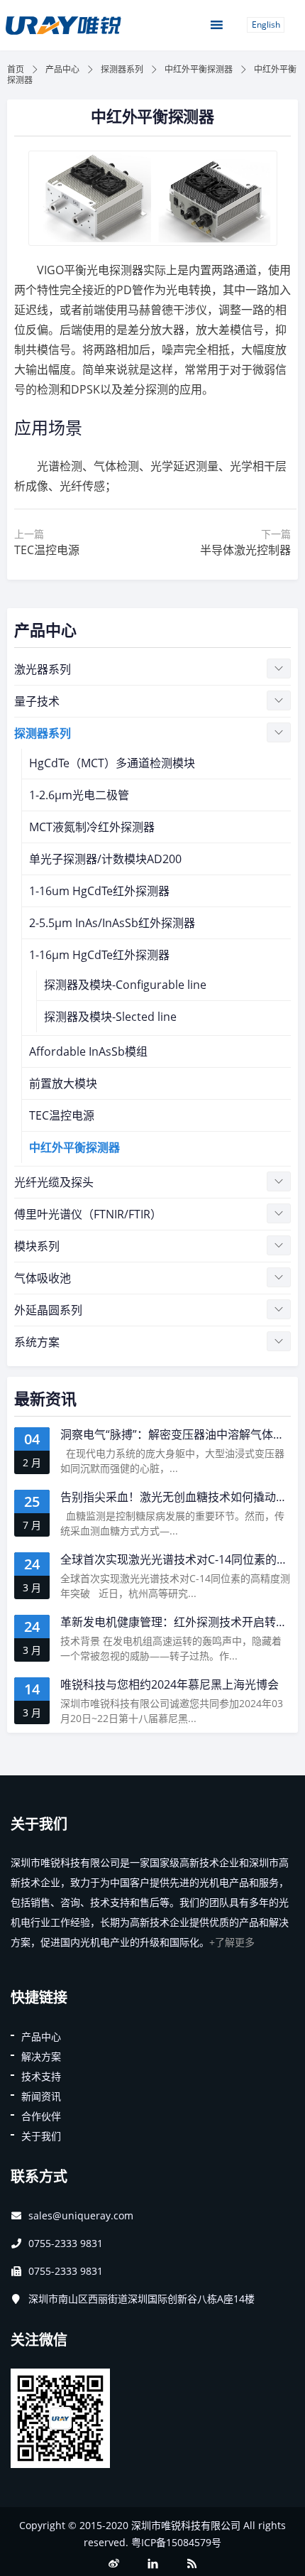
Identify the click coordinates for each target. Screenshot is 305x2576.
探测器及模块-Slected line (110, 1017)
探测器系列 (122, 69)
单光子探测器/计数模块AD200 (105, 859)
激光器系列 (43, 669)
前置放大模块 (63, 1083)
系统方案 (37, 1342)
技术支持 (41, 2076)
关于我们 (41, 2136)
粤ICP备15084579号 (176, 2542)
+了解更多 (232, 1942)
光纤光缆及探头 (54, 1182)
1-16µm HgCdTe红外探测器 (99, 955)
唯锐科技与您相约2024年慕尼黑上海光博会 (170, 1684)
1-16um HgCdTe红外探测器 (99, 891)
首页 (16, 69)
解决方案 (41, 2056)
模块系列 (37, 1246)
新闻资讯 (41, 2096)
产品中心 (62, 69)
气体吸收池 (43, 1278)
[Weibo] (113, 2564)
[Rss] (192, 2564)
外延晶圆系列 (48, 1310)
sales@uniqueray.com (81, 2215)
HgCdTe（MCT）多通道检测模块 (112, 763)
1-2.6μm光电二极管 (79, 795)
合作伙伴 (41, 2116)
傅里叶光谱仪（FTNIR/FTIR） (88, 1214)
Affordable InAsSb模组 (88, 1051)
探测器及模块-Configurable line (125, 985)
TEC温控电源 (62, 1115)
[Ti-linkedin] (152, 2564)
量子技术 (37, 701)
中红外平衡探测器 (199, 69)
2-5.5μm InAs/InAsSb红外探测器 (112, 923)
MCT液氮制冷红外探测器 (92, 827)
